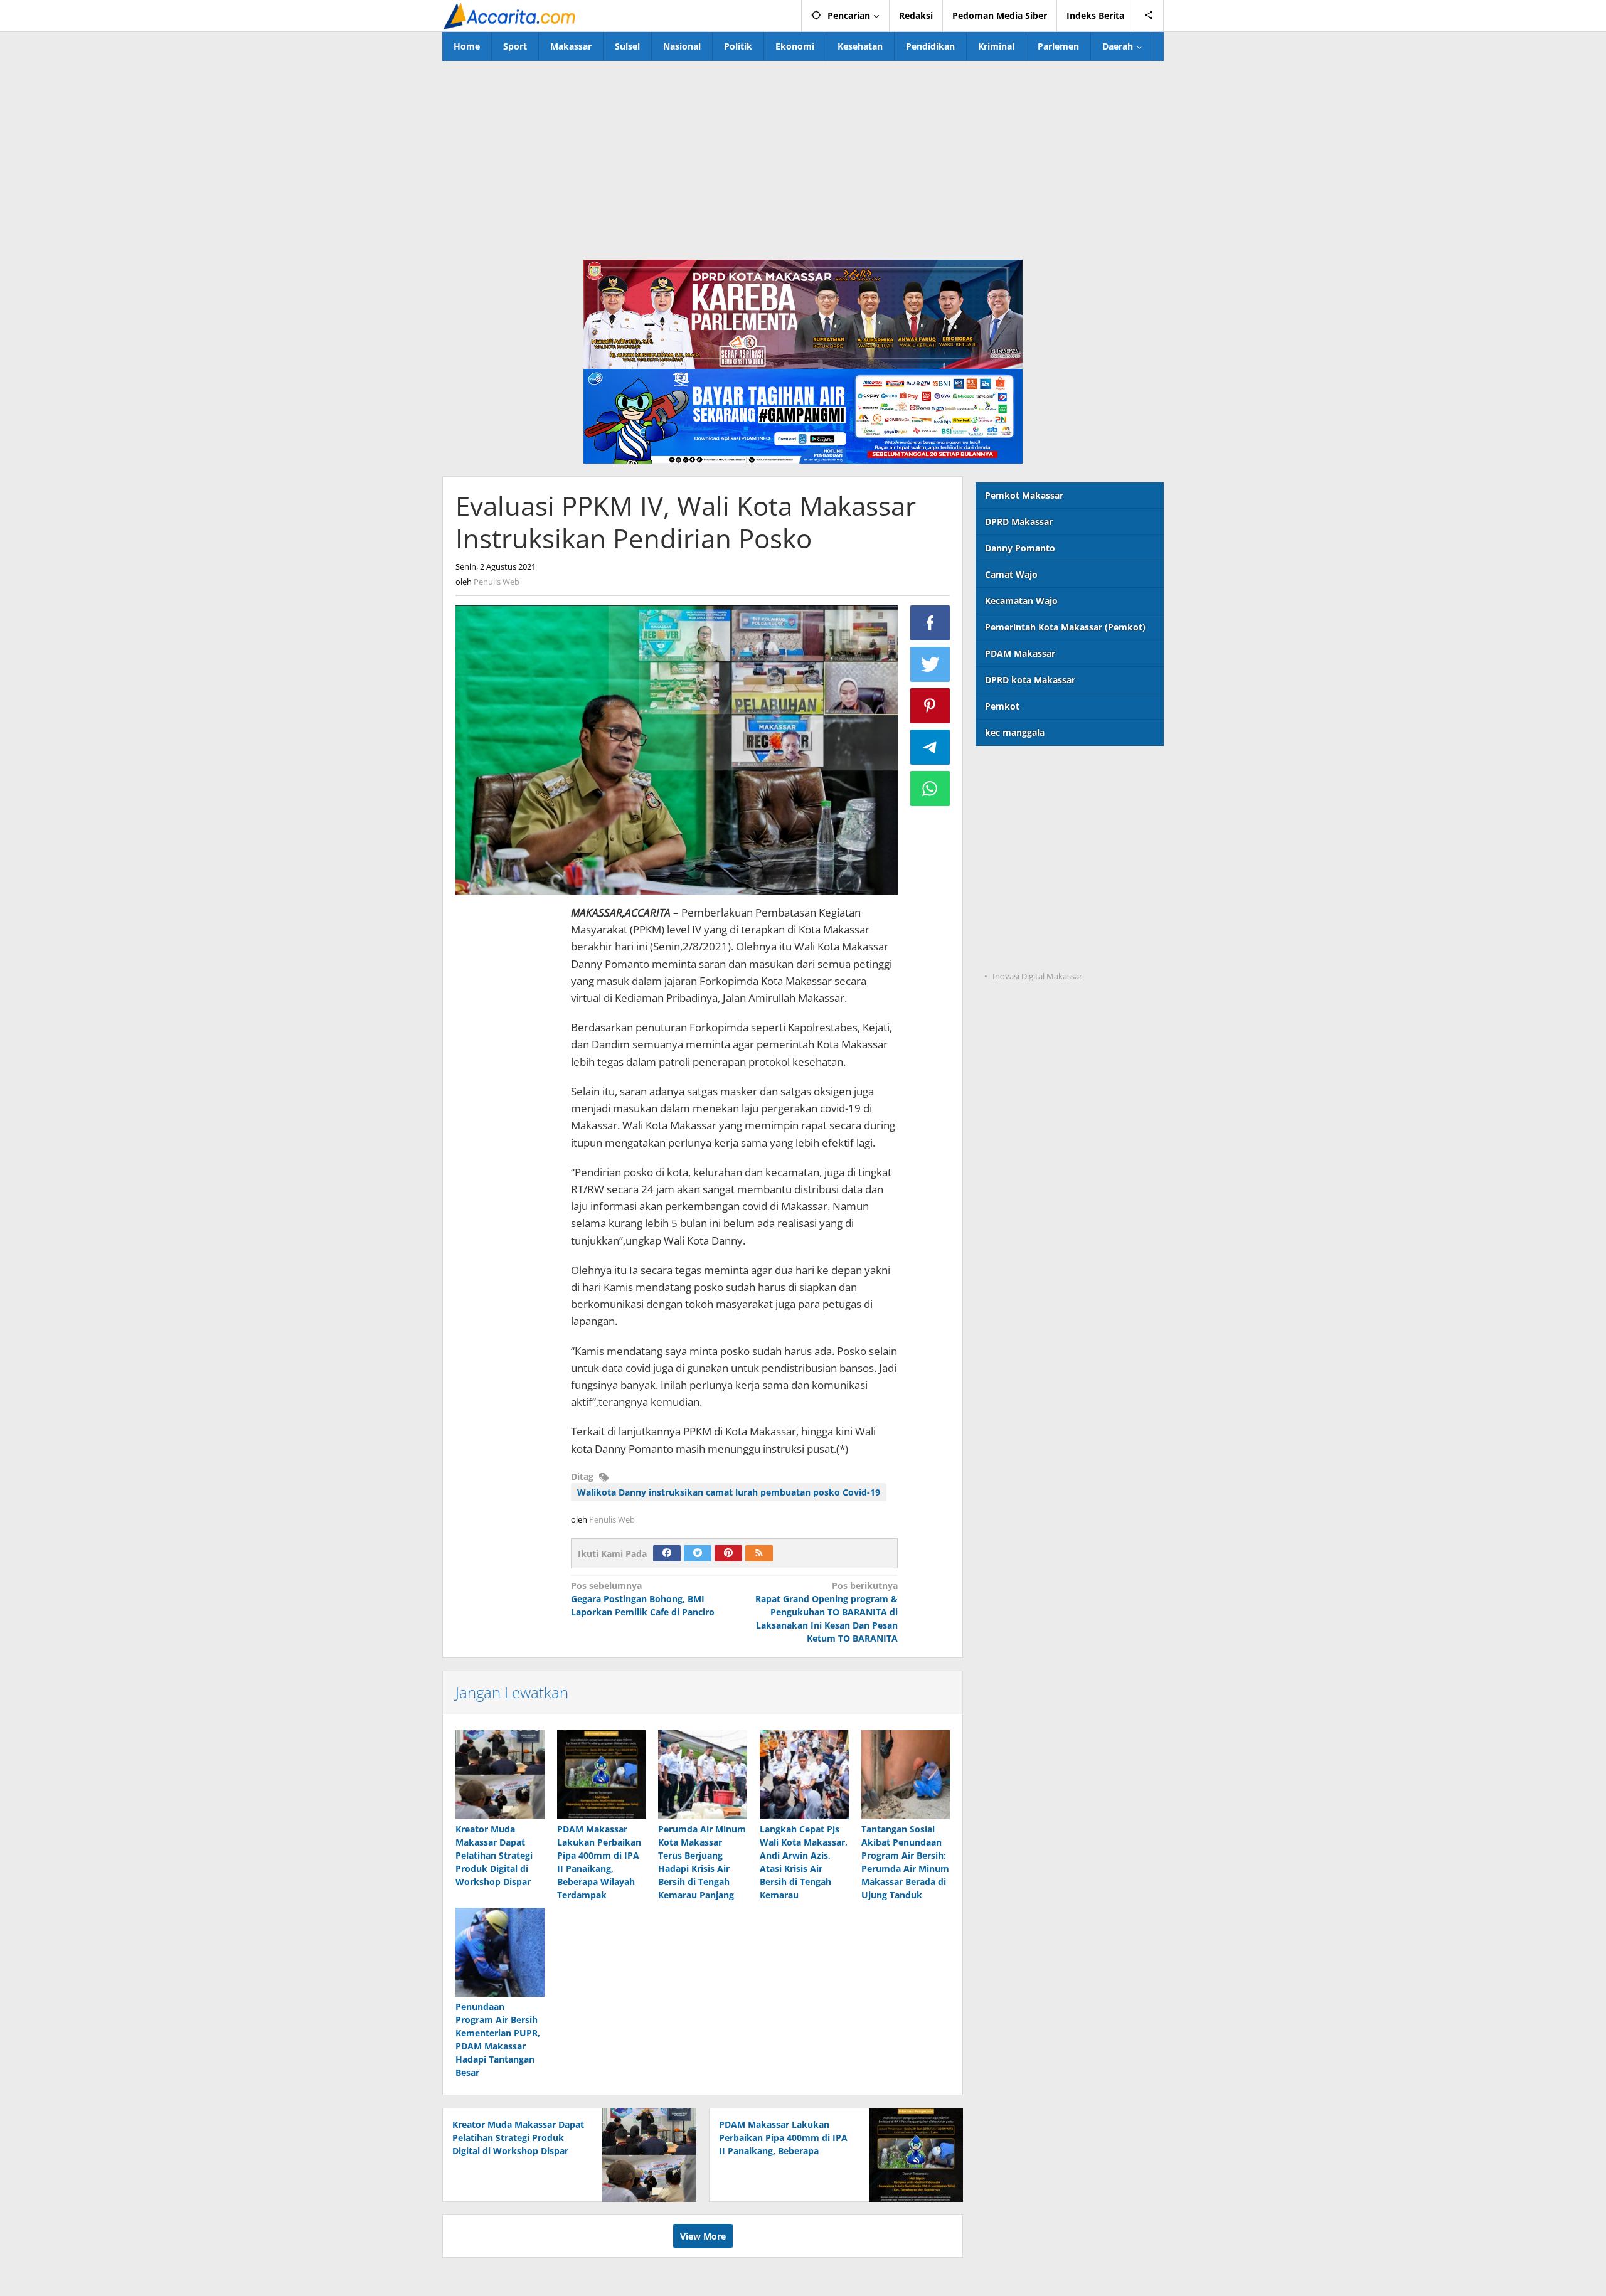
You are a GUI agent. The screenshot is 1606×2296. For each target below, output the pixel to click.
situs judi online (1010, 874)
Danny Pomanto (1020, 548)
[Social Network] (1149, 16)
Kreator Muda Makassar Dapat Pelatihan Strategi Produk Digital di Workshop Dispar (494, 1855)
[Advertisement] (803, 155)
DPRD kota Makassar (1030, 680)
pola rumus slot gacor (1023, 823)
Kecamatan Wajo (1021, 601)
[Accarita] (511, 15)
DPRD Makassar (1019, 522)
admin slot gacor (1012, 848)
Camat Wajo (1011, 574)
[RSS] (759, 1553)
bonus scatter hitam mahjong (1040, 900)
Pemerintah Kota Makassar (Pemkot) (1065, 627)
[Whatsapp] (930, 789)
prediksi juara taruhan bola (1034, 951)
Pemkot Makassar (1024, 495)
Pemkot (1002, 706)
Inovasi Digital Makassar (1037, 976)
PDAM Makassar (1020, 653)
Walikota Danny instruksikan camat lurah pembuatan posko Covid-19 (729, 1492)
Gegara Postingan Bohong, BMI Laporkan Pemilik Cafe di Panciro (643, 1599)
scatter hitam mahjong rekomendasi (1055, 771)
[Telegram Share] (930, 747)
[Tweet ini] (930, 664)
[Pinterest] (728, 1553)
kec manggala (1015, 732)
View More (703, 2236)
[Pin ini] (930, 706)
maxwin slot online (1017, 797)
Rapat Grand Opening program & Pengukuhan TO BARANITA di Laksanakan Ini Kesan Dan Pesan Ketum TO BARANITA (827, 1612)
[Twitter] (698, 1553)
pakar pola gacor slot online (1036, 926)
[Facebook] (667, 1553)
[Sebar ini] (930, 623)
